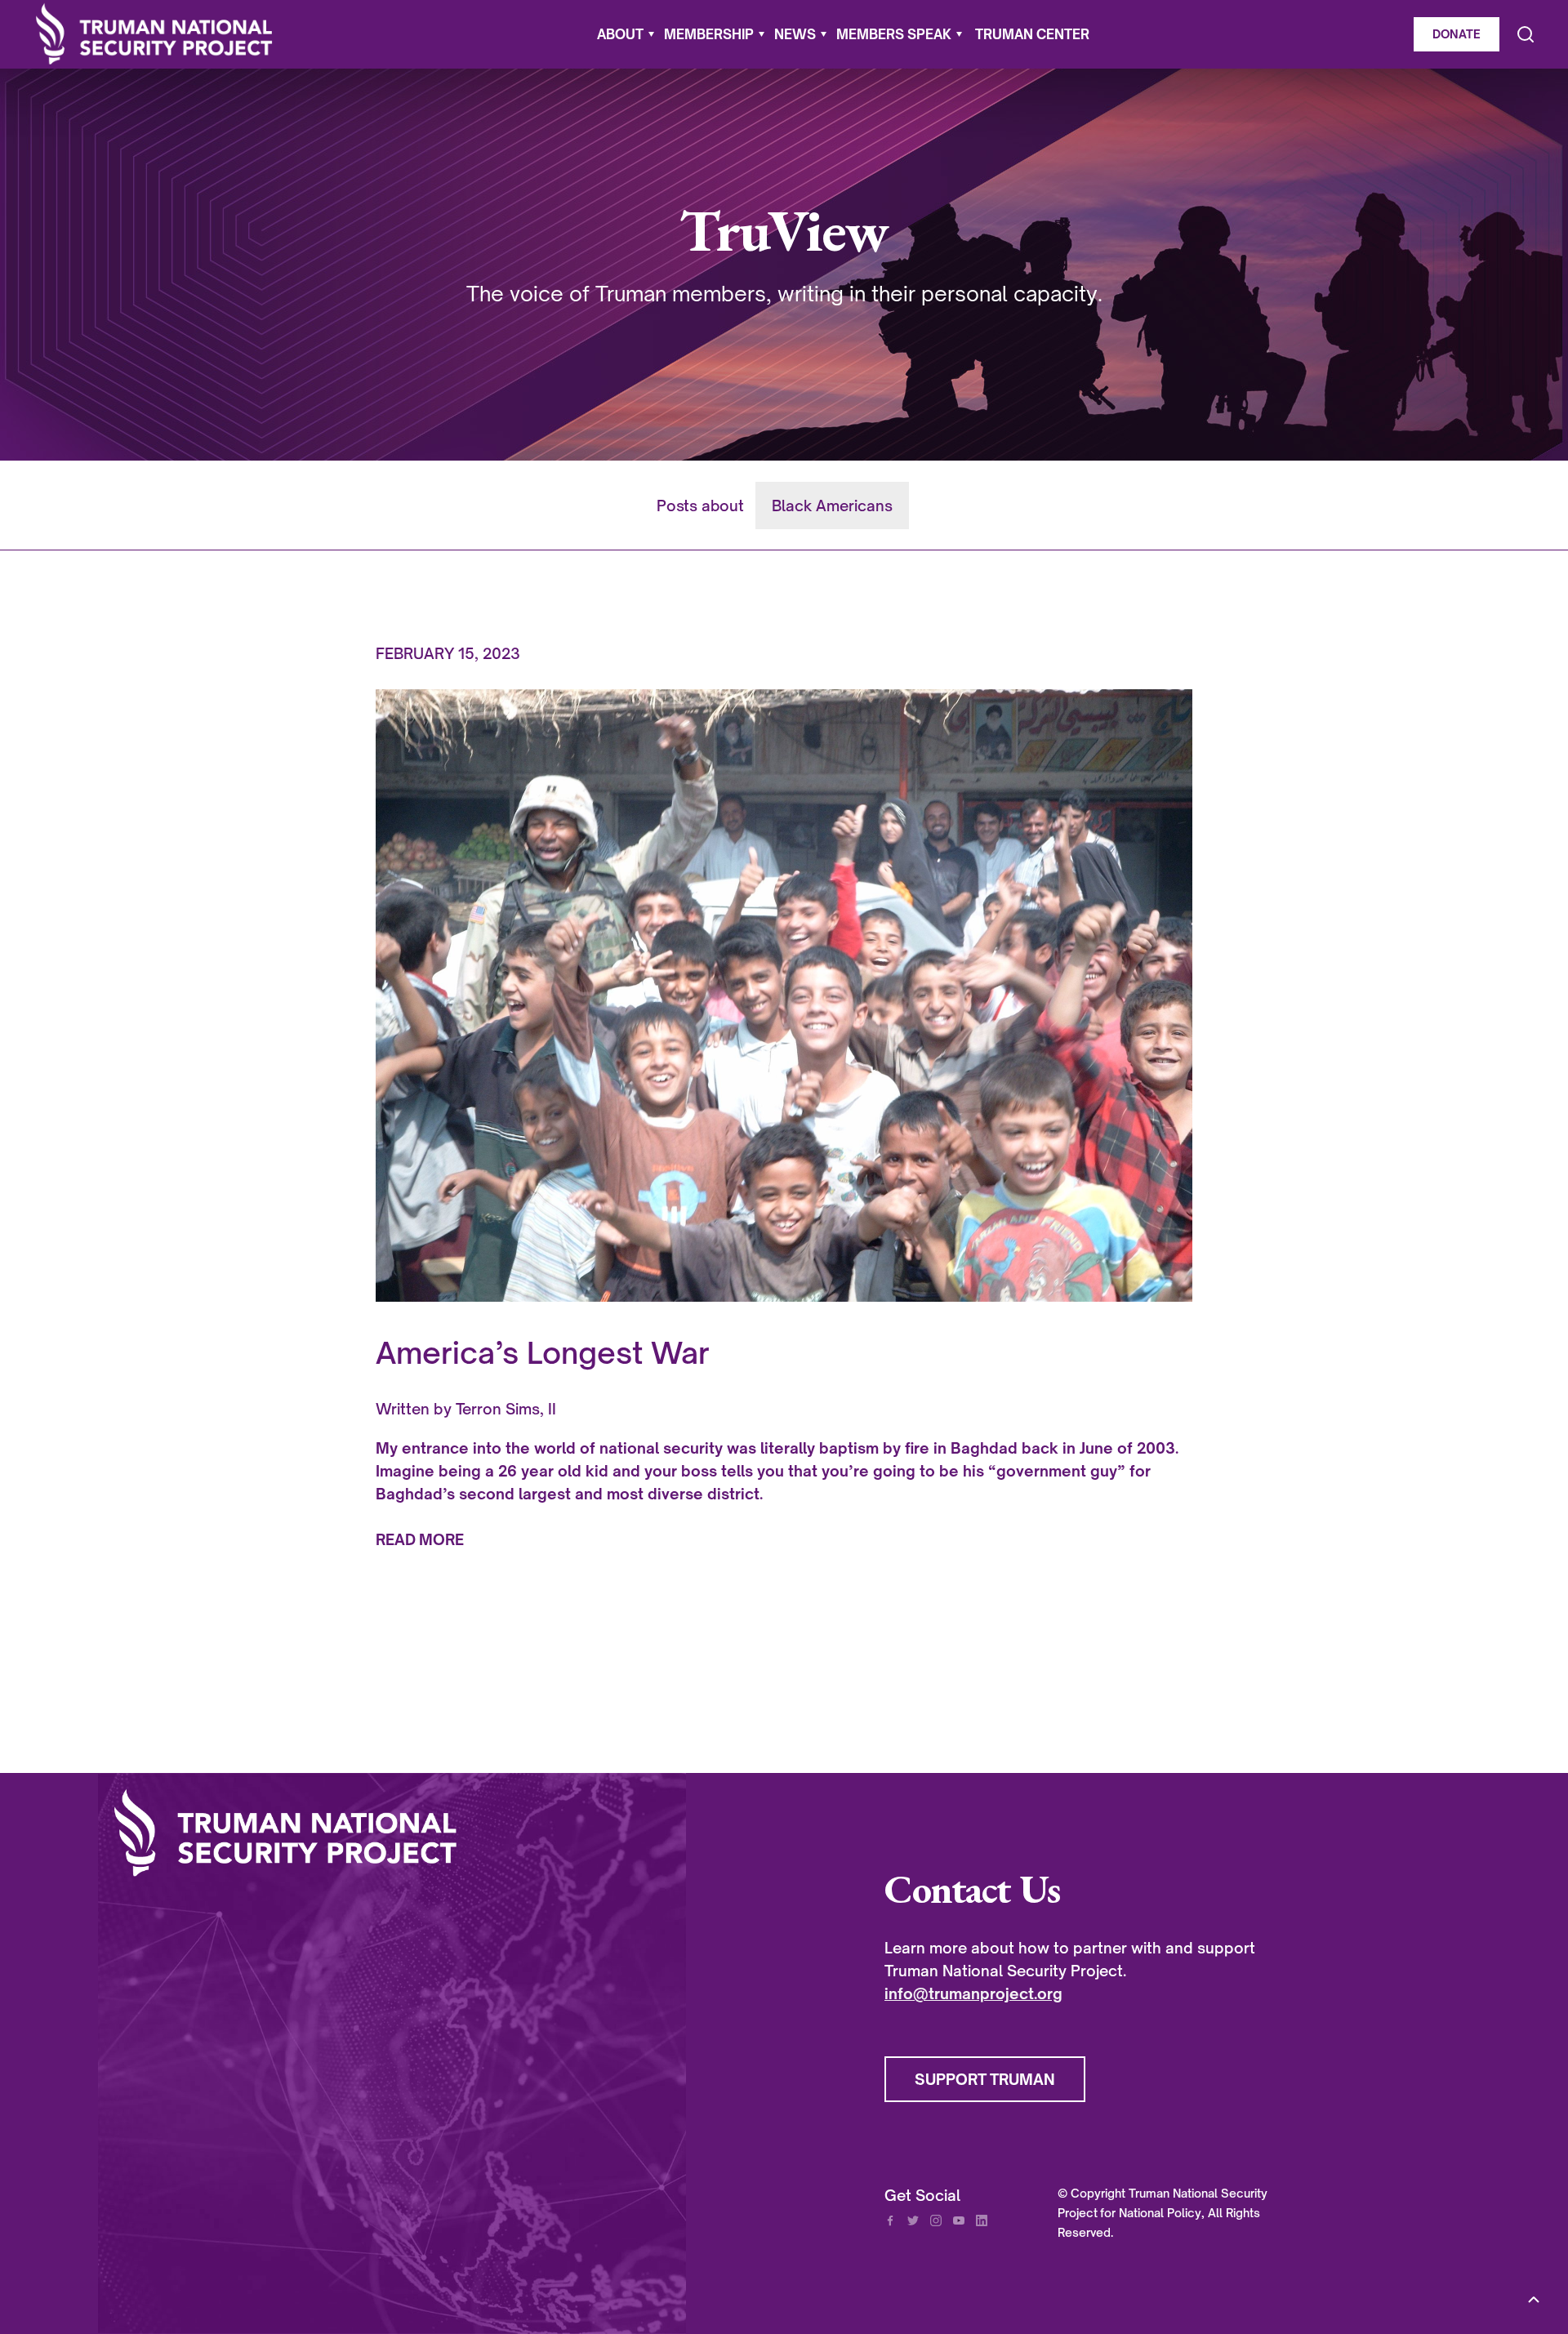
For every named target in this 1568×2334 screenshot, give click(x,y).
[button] (626, 34)
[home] (154, 34)
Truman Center (1032, 34)
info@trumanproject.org (973, 1993)
